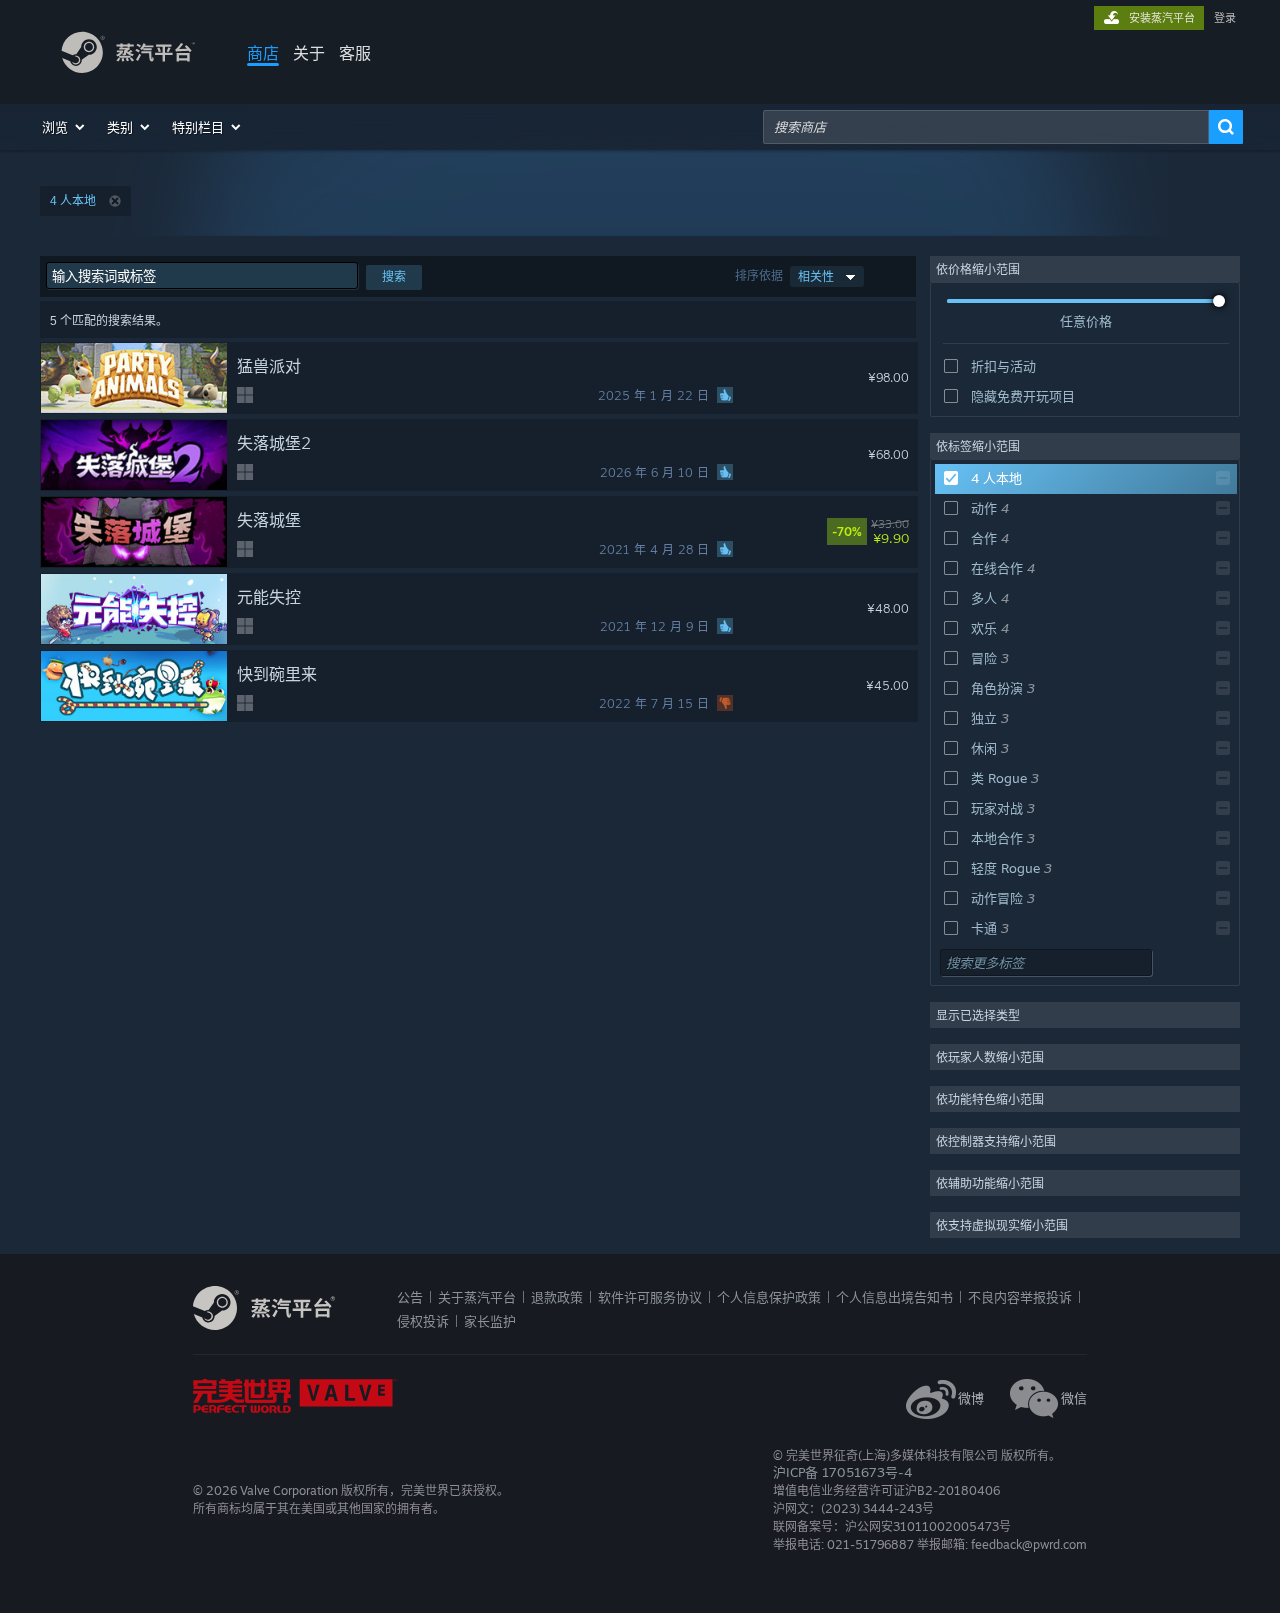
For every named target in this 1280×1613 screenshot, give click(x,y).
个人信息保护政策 (769, 1297)
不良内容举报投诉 (1020, 1297)
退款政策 (557, 1297)
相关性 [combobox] (816, 276)
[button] (64, 127)
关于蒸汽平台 (477, 1297)
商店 (263, 53)
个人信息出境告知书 (894, 1297)
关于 (309, 53)
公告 (410, 1297)
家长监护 (490, 1321)
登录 (1225, 18)
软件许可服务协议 (650, 1297)
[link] (900, 532)
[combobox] (986, 127)
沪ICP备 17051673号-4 (842, 1472)
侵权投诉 (423, 1321)
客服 (355, 53)
